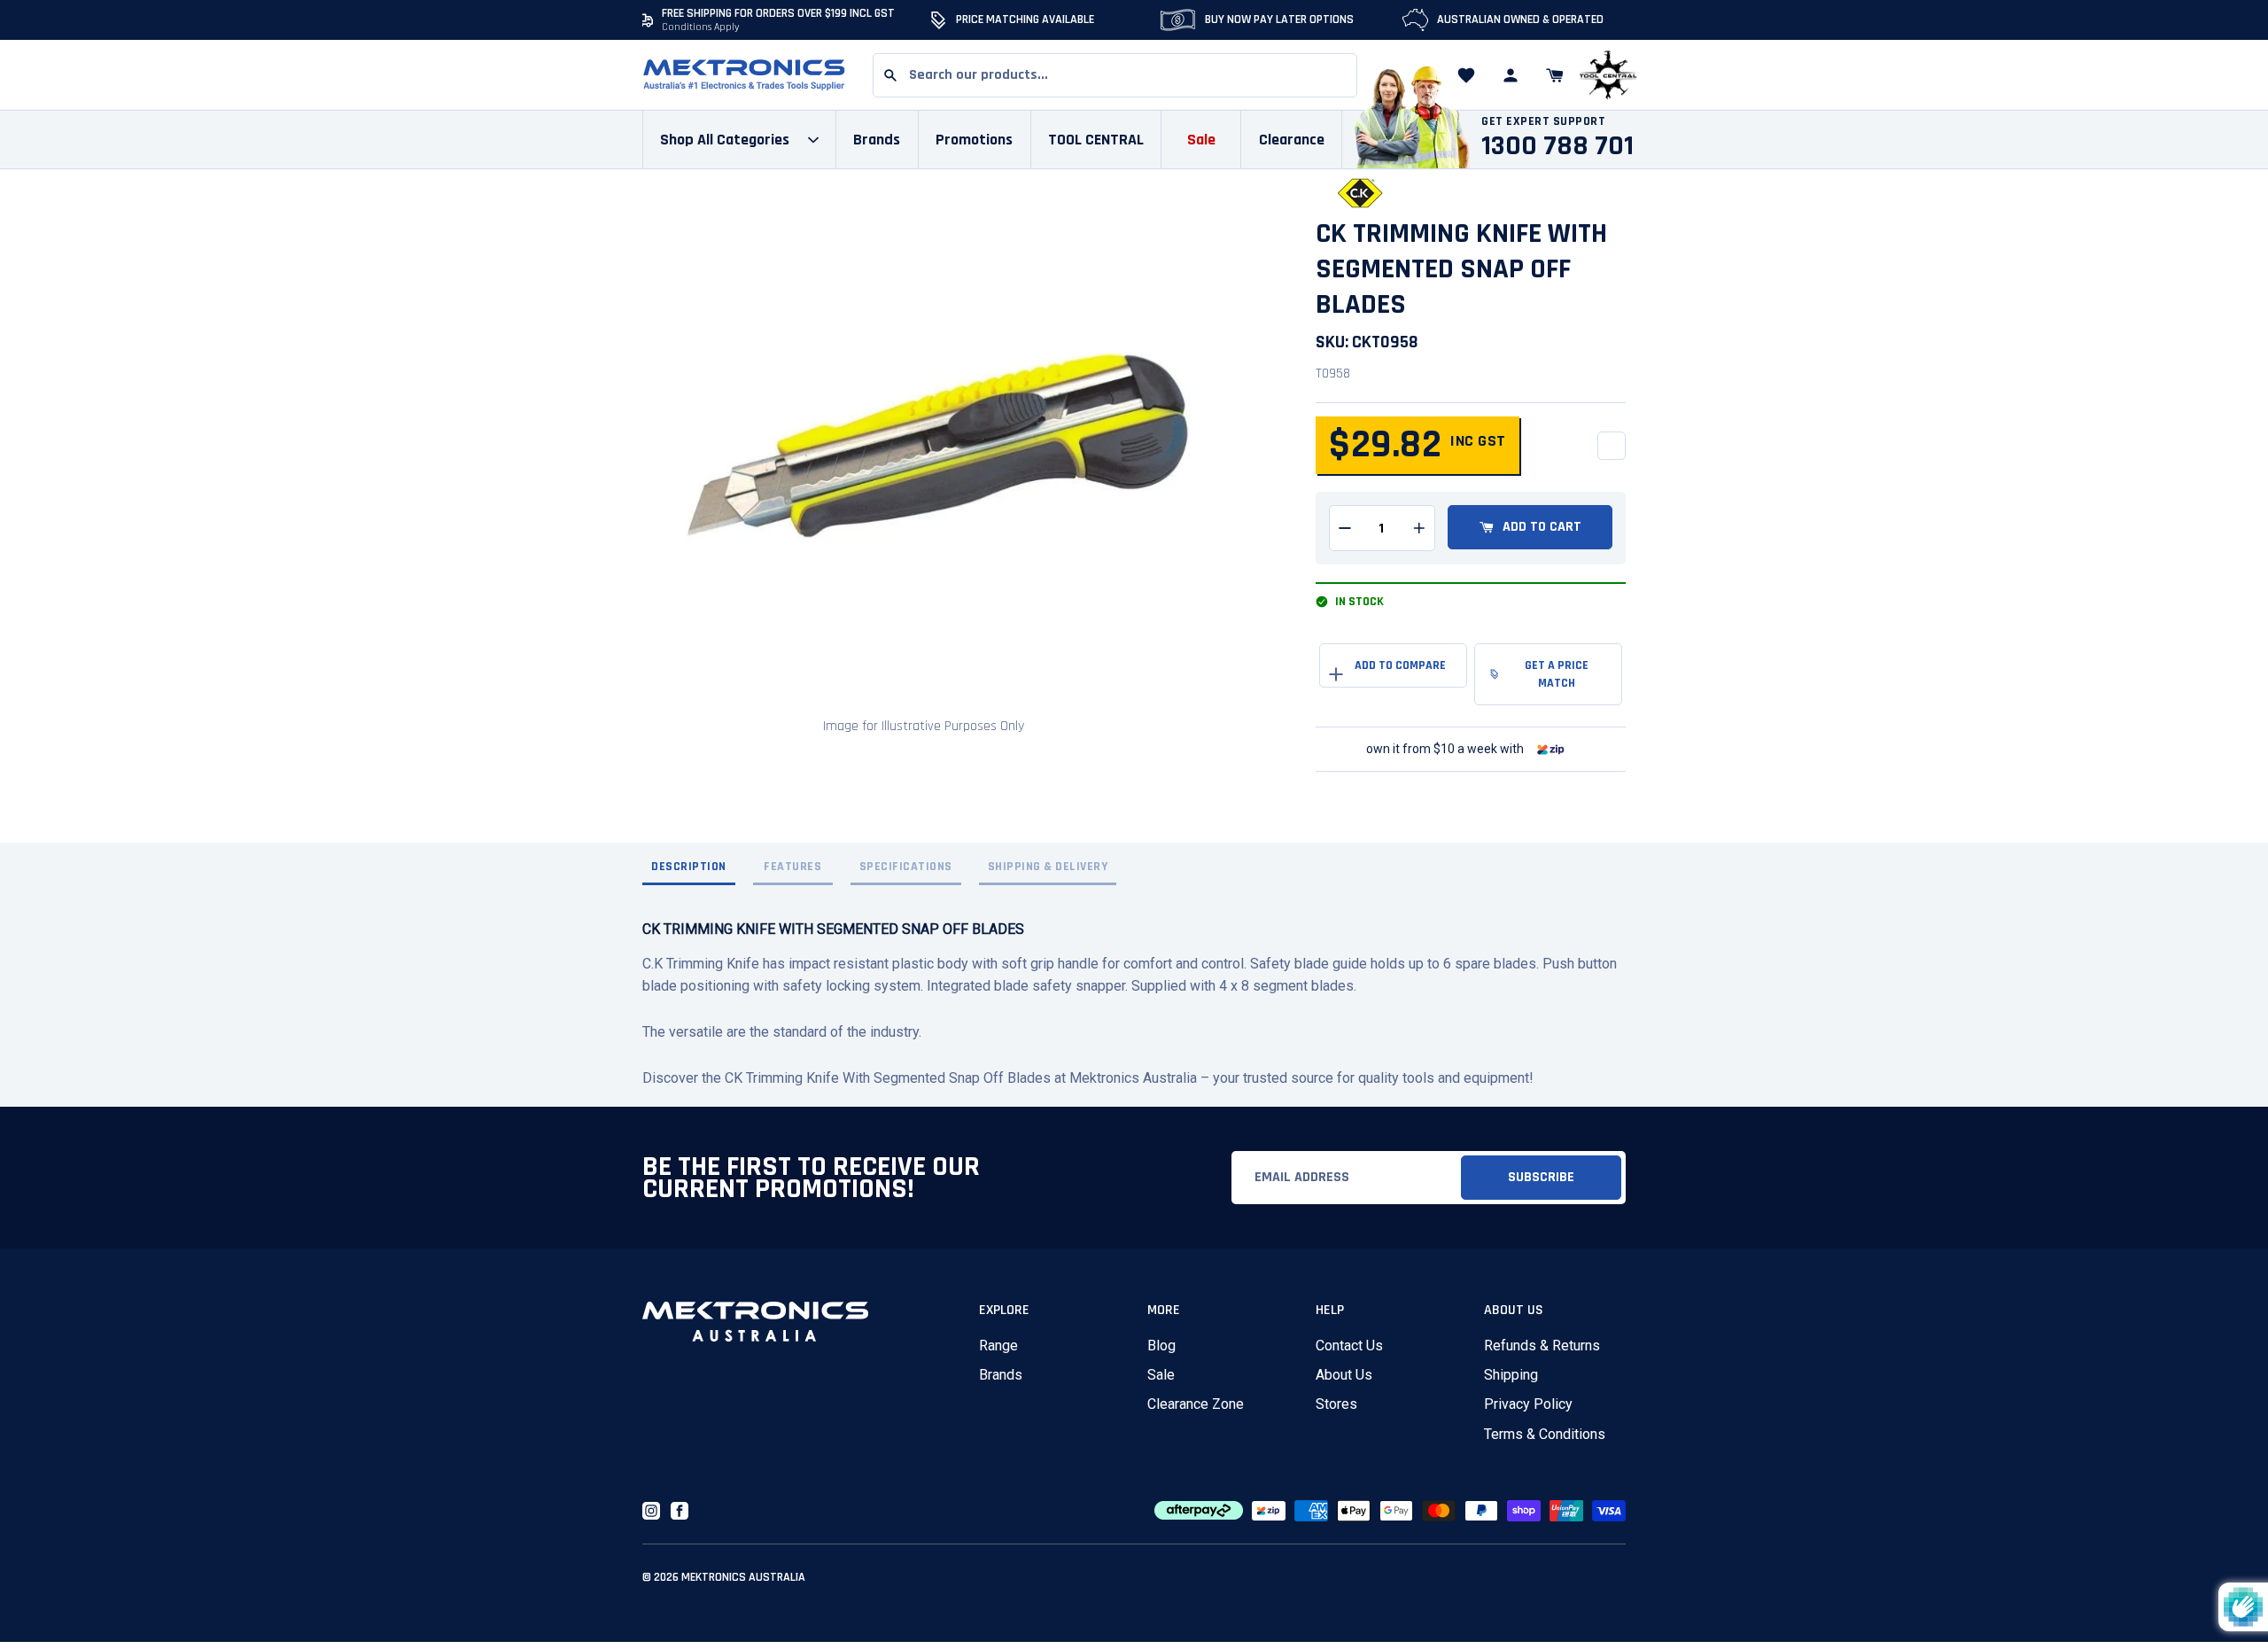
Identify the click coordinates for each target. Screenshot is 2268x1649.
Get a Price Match (1557, 674)
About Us (1344, 1375)
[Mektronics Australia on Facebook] (680, 1511)
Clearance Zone (1196, 1404)
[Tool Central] (1608, 76)
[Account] (1511, 75)
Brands (1001, 1375)
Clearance (1292, 140)
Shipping (1511, 1375)
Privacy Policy (1528, 1404)
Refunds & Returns (1542, 1346)
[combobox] (1115, 75)
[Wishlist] (1466, 75)
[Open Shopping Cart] (1555, 75)
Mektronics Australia (743, 1577)
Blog (1161, 1346)
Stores (1336, 1404)
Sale (1161, 1375)
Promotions (974, 140)
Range (998, 1346)
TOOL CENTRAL (1096, 140)
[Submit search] (890, 75)
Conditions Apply (701, 27)
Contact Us (1349, 1346)
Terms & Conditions (1545, 1434)
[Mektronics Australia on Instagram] (651, 1511)
